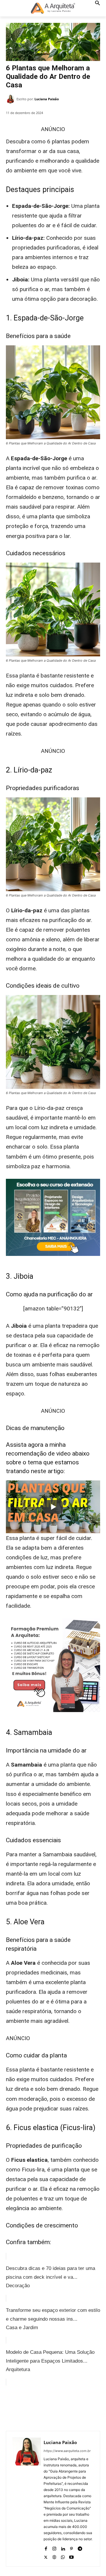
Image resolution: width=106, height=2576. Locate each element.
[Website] (54, 2556)
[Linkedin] (63, 2547)
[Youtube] (71, 2556)
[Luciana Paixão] (11, 99)
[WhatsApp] (71, 2407)
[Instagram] (54, 2547)
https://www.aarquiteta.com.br (67, 2451)
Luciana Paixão (47, 99)
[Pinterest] (57, 2407)
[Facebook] (30, 2407)
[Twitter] (44, 2407)
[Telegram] (80, 2547)
